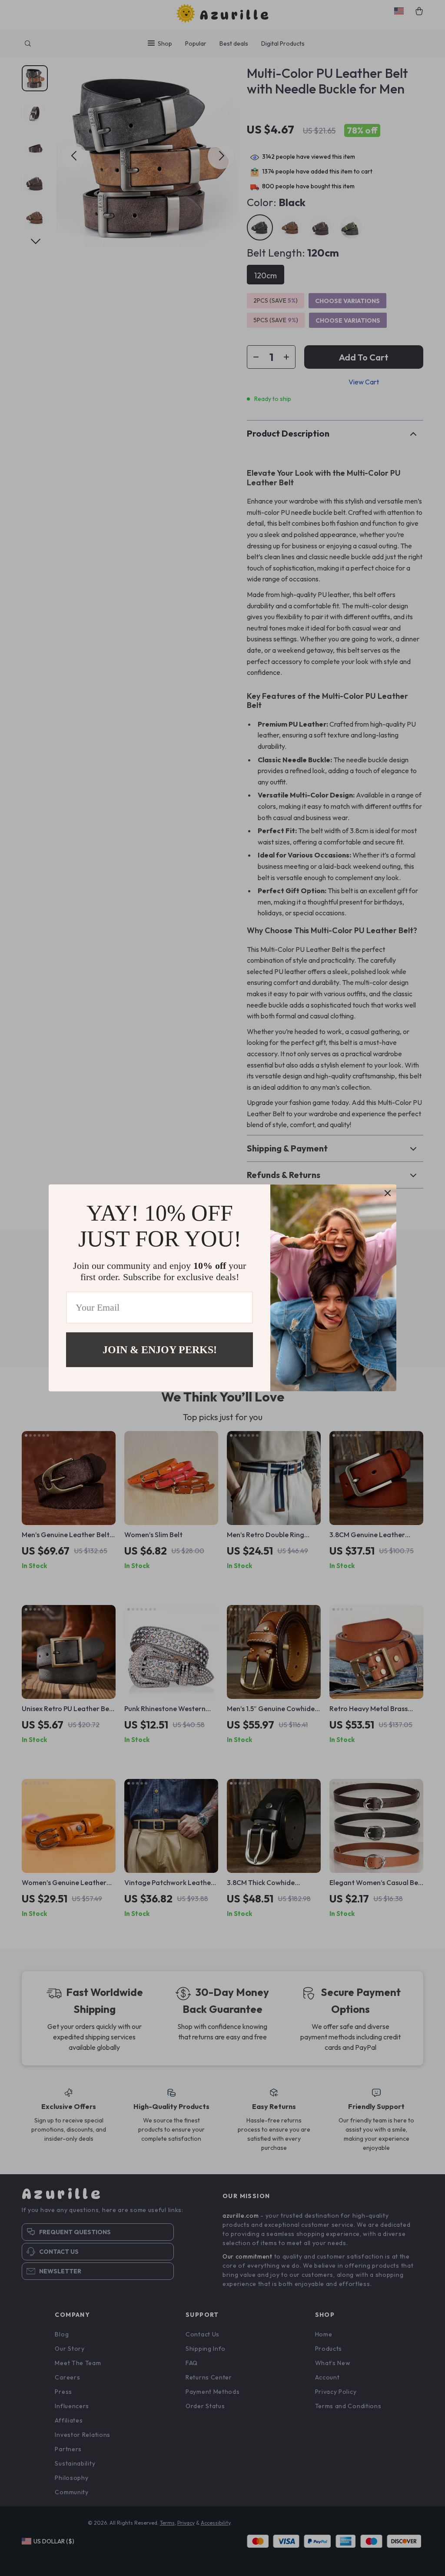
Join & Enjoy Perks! (160, 1350)
